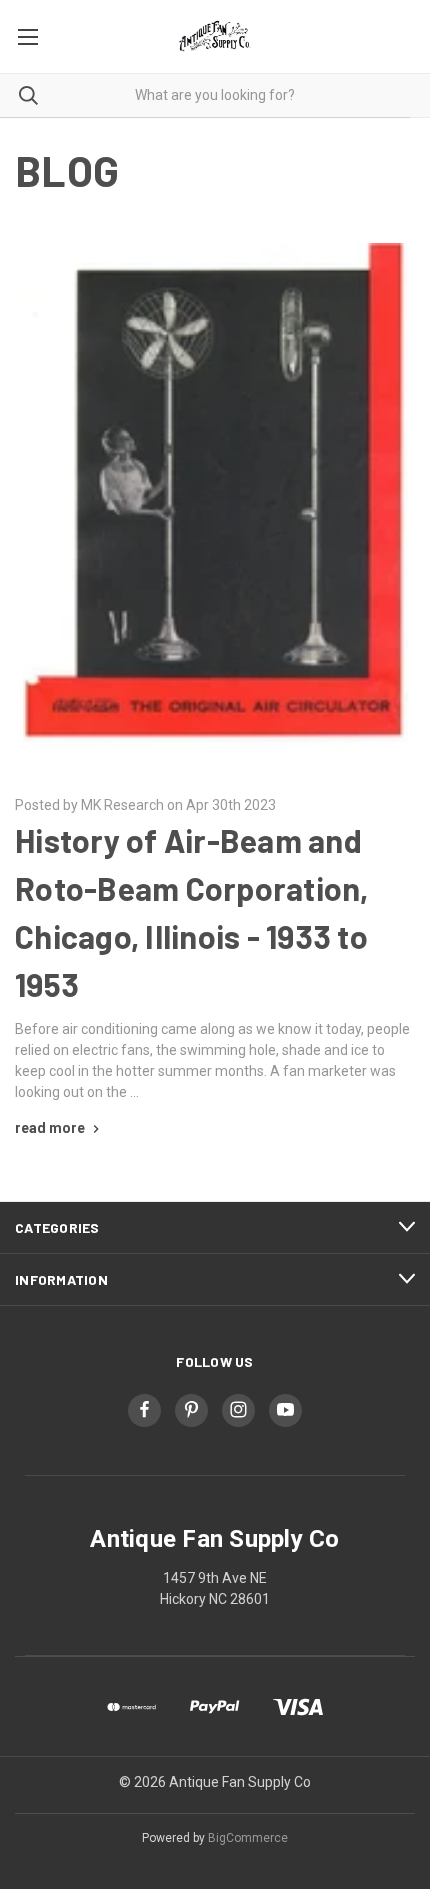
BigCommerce (248, 1838)
